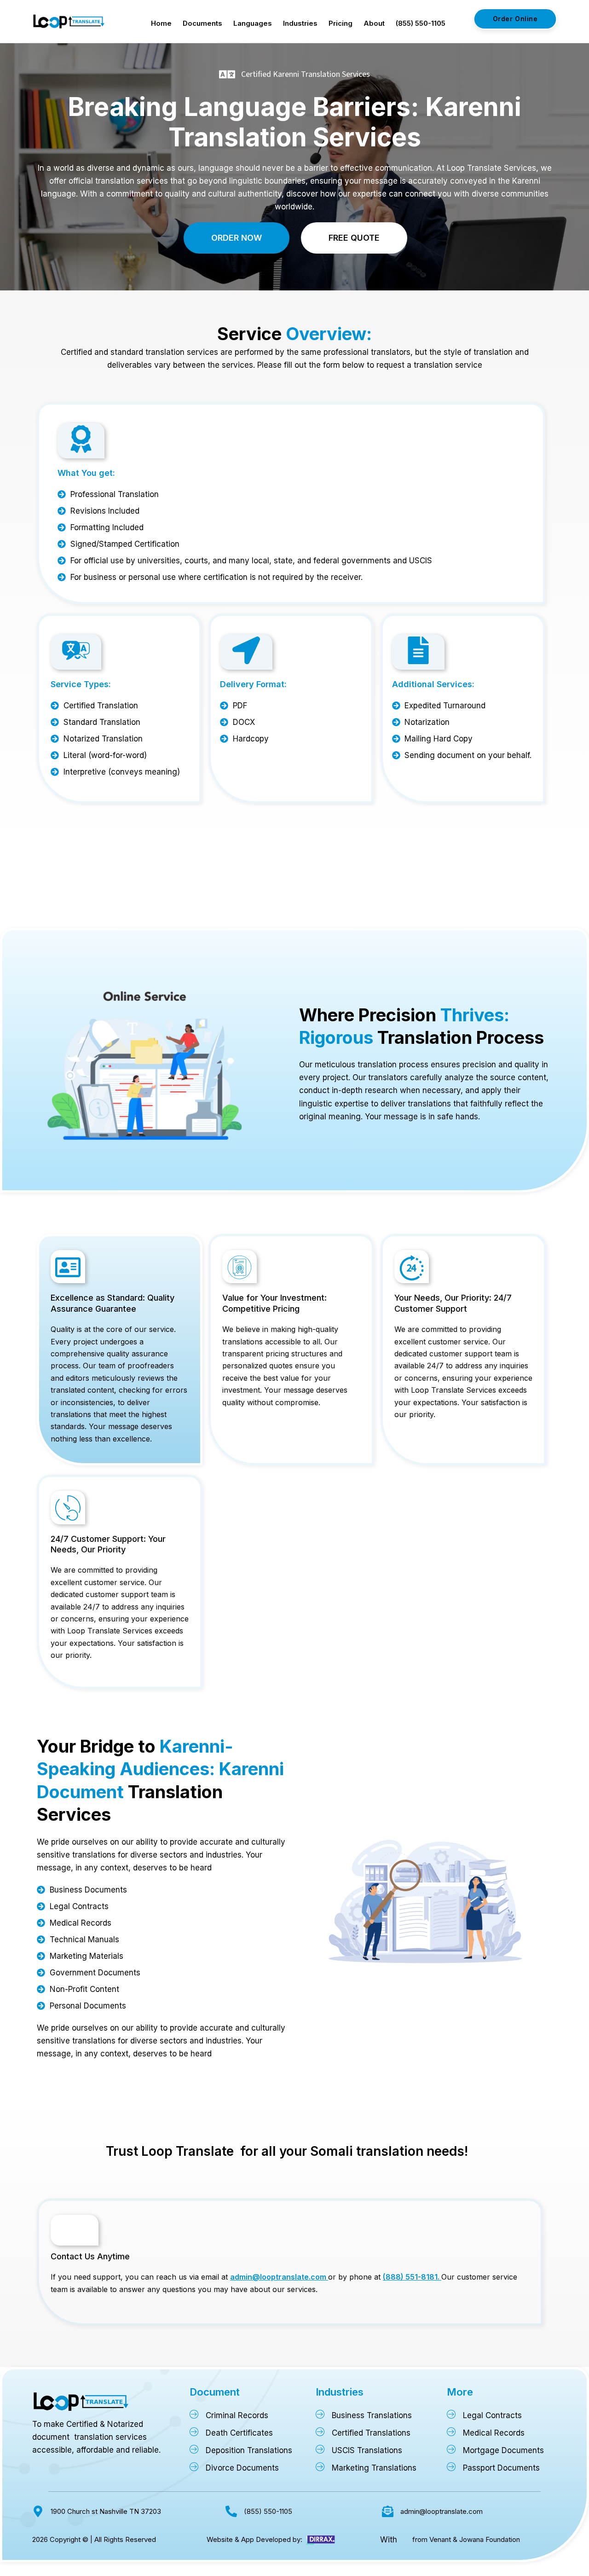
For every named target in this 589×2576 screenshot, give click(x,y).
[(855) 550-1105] (231, 2511)
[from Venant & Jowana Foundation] (404, 2540)
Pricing (341, 23)
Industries (300, 23)
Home (161, 23)
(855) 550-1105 (421, 23)
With (389, 2540)
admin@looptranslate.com (279, 2277)
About (374, 23)
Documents (202, 23)
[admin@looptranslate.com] (388, 2511)
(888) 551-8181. (412, 2277)
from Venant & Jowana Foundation (466, 2539)
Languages (253, 23)
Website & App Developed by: (254, 2539)
